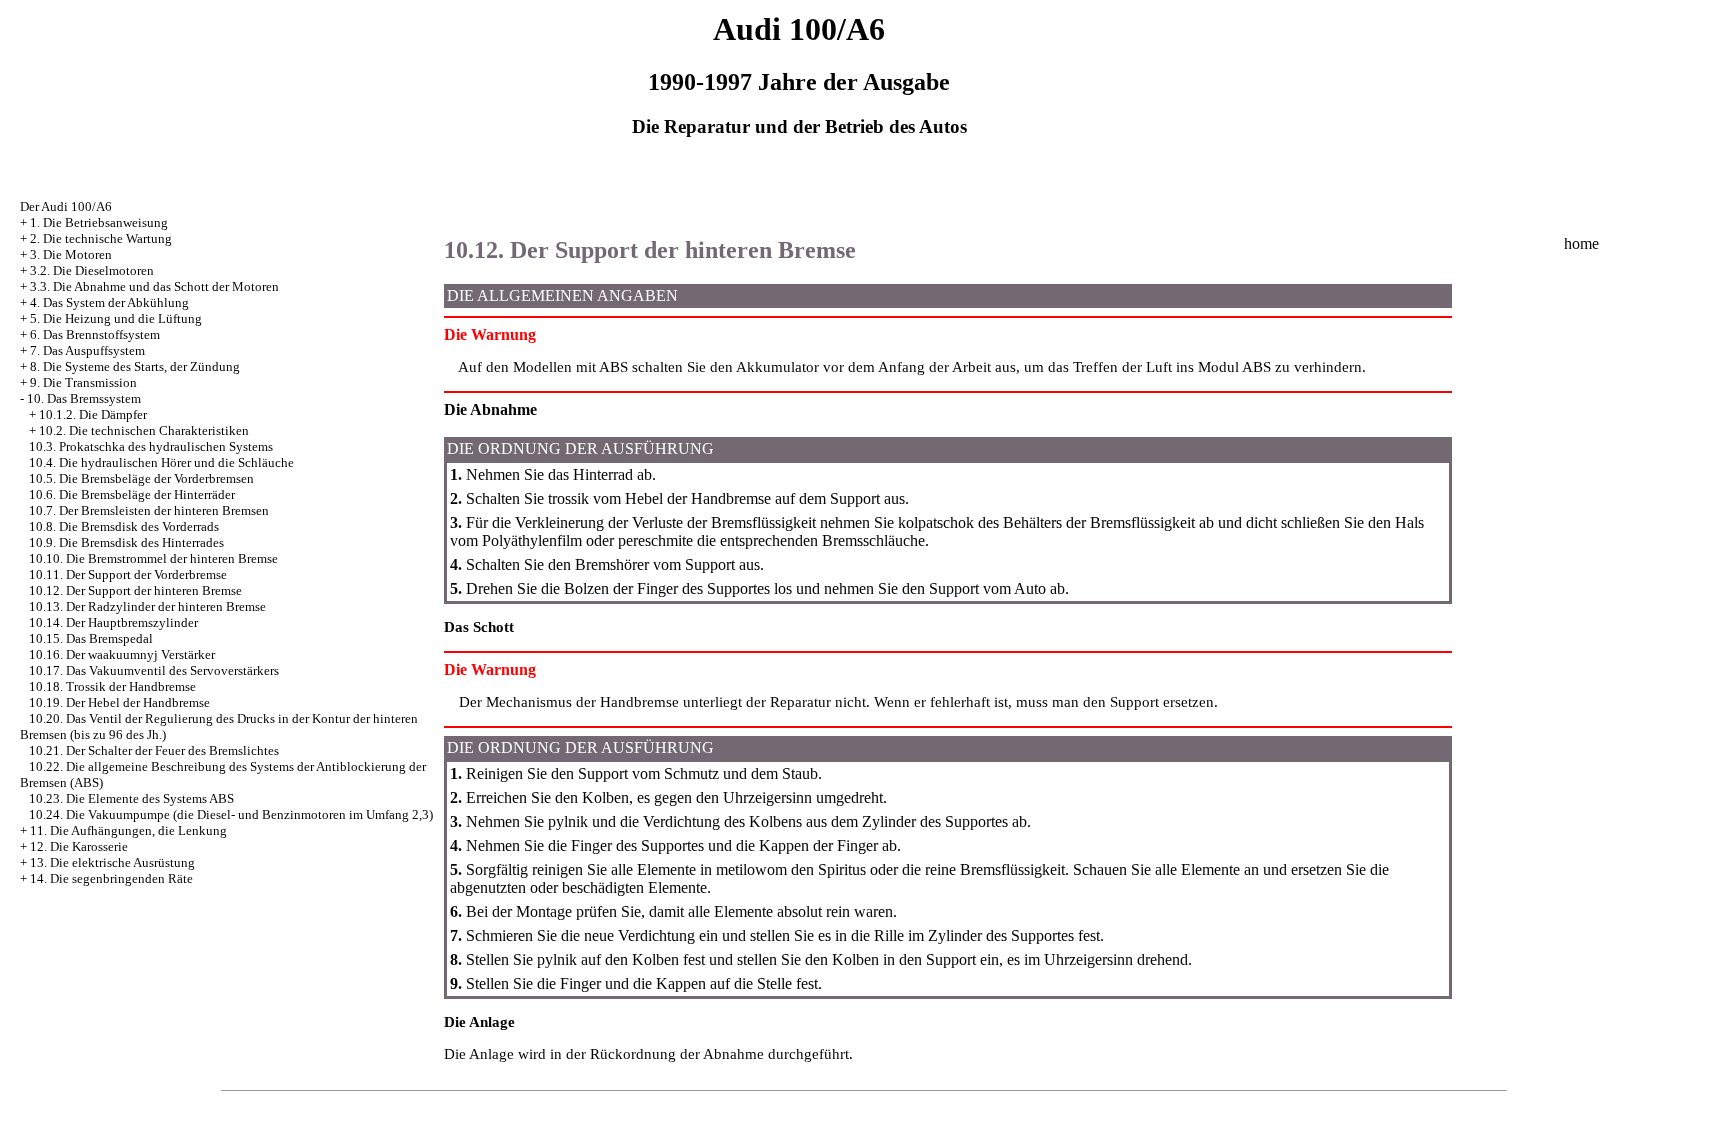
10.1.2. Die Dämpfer (93, 414)
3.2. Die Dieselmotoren (92, 270)
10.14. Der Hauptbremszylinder (113, 622)
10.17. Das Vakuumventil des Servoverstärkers (154, 670)
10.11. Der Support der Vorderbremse (128, 574)
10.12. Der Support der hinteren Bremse (135, 590)
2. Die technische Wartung (101, 238)
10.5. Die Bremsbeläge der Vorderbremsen (141, 478)
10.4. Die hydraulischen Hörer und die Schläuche (161, 462)
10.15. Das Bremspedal (91, 638)
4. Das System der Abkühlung (109, 302)
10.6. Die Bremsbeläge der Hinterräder (132, 494)
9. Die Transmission (83, 382)
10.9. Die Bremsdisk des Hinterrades (126, 542)
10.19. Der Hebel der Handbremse (119, 702)
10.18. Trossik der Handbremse (112, 686)
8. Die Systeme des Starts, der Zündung (135, 366)
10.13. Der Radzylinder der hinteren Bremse (147, 606)
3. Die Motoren (71, 254)
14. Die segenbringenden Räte (111, 878)
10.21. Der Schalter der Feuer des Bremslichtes (154, 750)
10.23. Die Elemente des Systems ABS (131, 798)
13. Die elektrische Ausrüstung (112, 862)
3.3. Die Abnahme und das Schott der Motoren (154, 286)
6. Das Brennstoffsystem (95, 334)
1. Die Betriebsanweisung (99, 222)
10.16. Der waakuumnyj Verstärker (122, 654)
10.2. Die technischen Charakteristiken (144, 430)
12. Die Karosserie (79, 846)
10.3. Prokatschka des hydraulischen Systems (151, 446)
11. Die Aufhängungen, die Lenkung (128, 830)
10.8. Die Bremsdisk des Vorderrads (124, 526)
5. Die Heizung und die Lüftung (116, 318)
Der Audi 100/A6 (66, 206)
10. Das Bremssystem (84, 398)
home (1581, 243)
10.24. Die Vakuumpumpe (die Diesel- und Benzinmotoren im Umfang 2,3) (231, 814)
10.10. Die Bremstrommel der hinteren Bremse (153, 558)
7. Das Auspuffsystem (87, 350)
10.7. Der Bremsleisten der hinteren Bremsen (149, 510)
